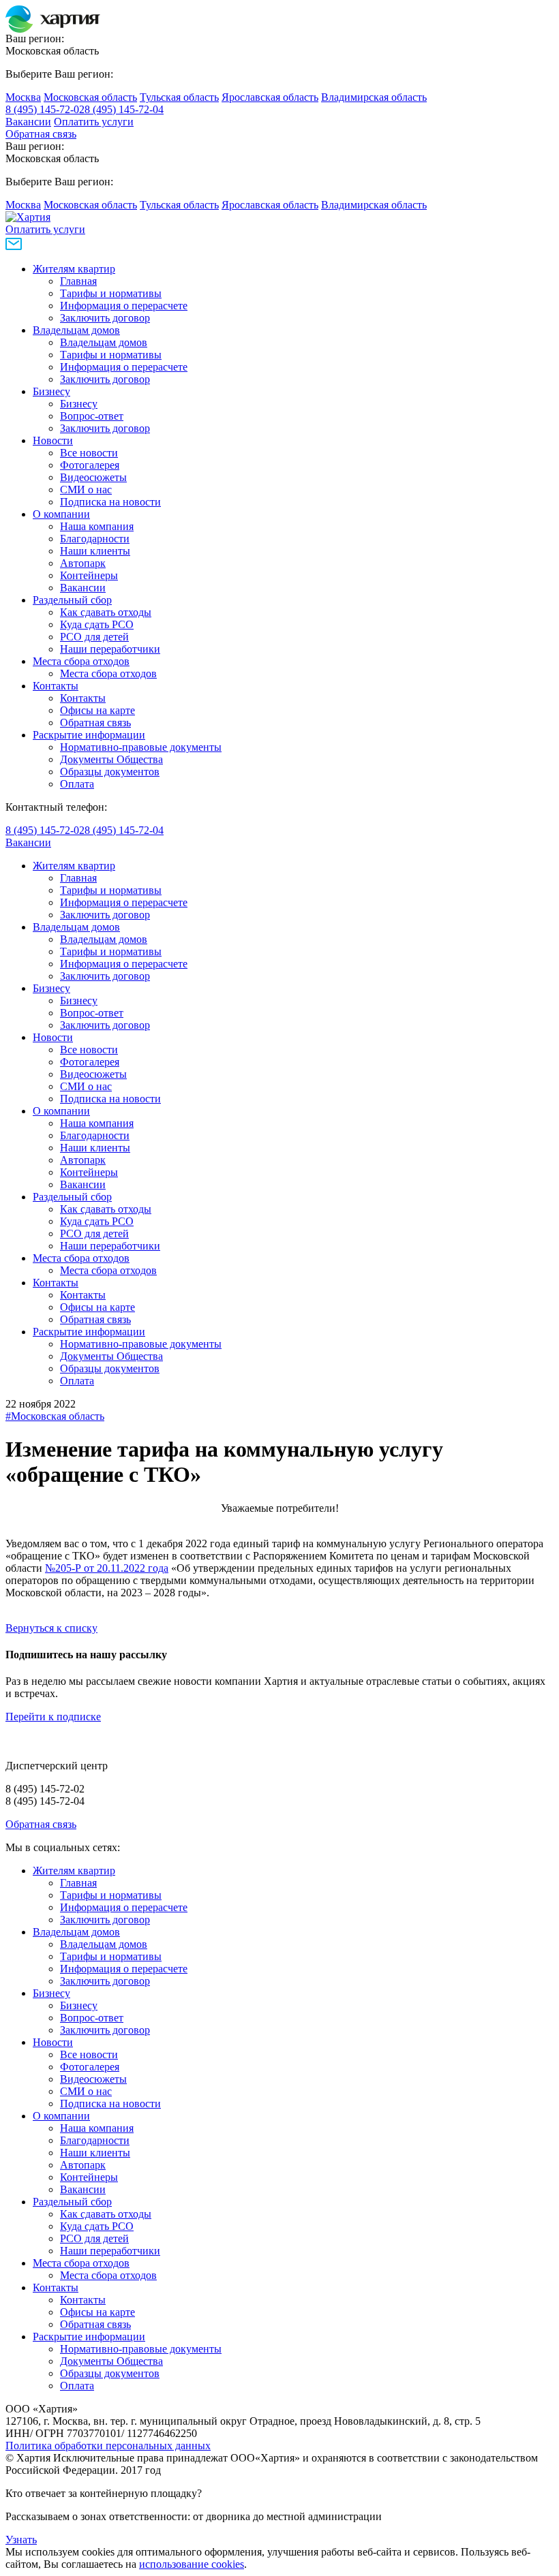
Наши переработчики (110, 649)
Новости (53, 440)
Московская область (90, 97)
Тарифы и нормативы (111, 293)
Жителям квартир (74, 269)
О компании (61, 514)
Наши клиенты (95, 551)
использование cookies (192, 2564)
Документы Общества (111, 759)
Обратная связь (41, 134)
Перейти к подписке (53, 1717)
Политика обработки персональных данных (108, 2446)
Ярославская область (270, 97)
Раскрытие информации (89, 735)
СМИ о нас (86, 490)
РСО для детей (94, 637)
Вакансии (28, 122)
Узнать (21, 2540)
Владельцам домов (76, 330)
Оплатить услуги (94, 122)
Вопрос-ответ (92, 416)
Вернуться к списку (51, 1628)
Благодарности (95, 539)
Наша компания (97, 526)
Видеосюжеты (93, 477)
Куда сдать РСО (97, 624)
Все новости (89, 453)
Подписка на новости (110, 502)
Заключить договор (105, 318)
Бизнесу (51, 391)
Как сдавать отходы (106, 612)
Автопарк (83, 563)
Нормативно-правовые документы (141, 747)
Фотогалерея (90, 465)
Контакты (56, 686)
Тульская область (179, 97)
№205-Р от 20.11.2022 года (107, 1568)
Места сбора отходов (81, 661)
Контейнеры (89, 575)
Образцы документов (110, 772)
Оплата (77, 784)
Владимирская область (374, 97)
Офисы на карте (97, 710)
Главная (78, 281)
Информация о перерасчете (124, 306)
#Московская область (55, 1416)
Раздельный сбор (72, 600)
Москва (23, 97)
